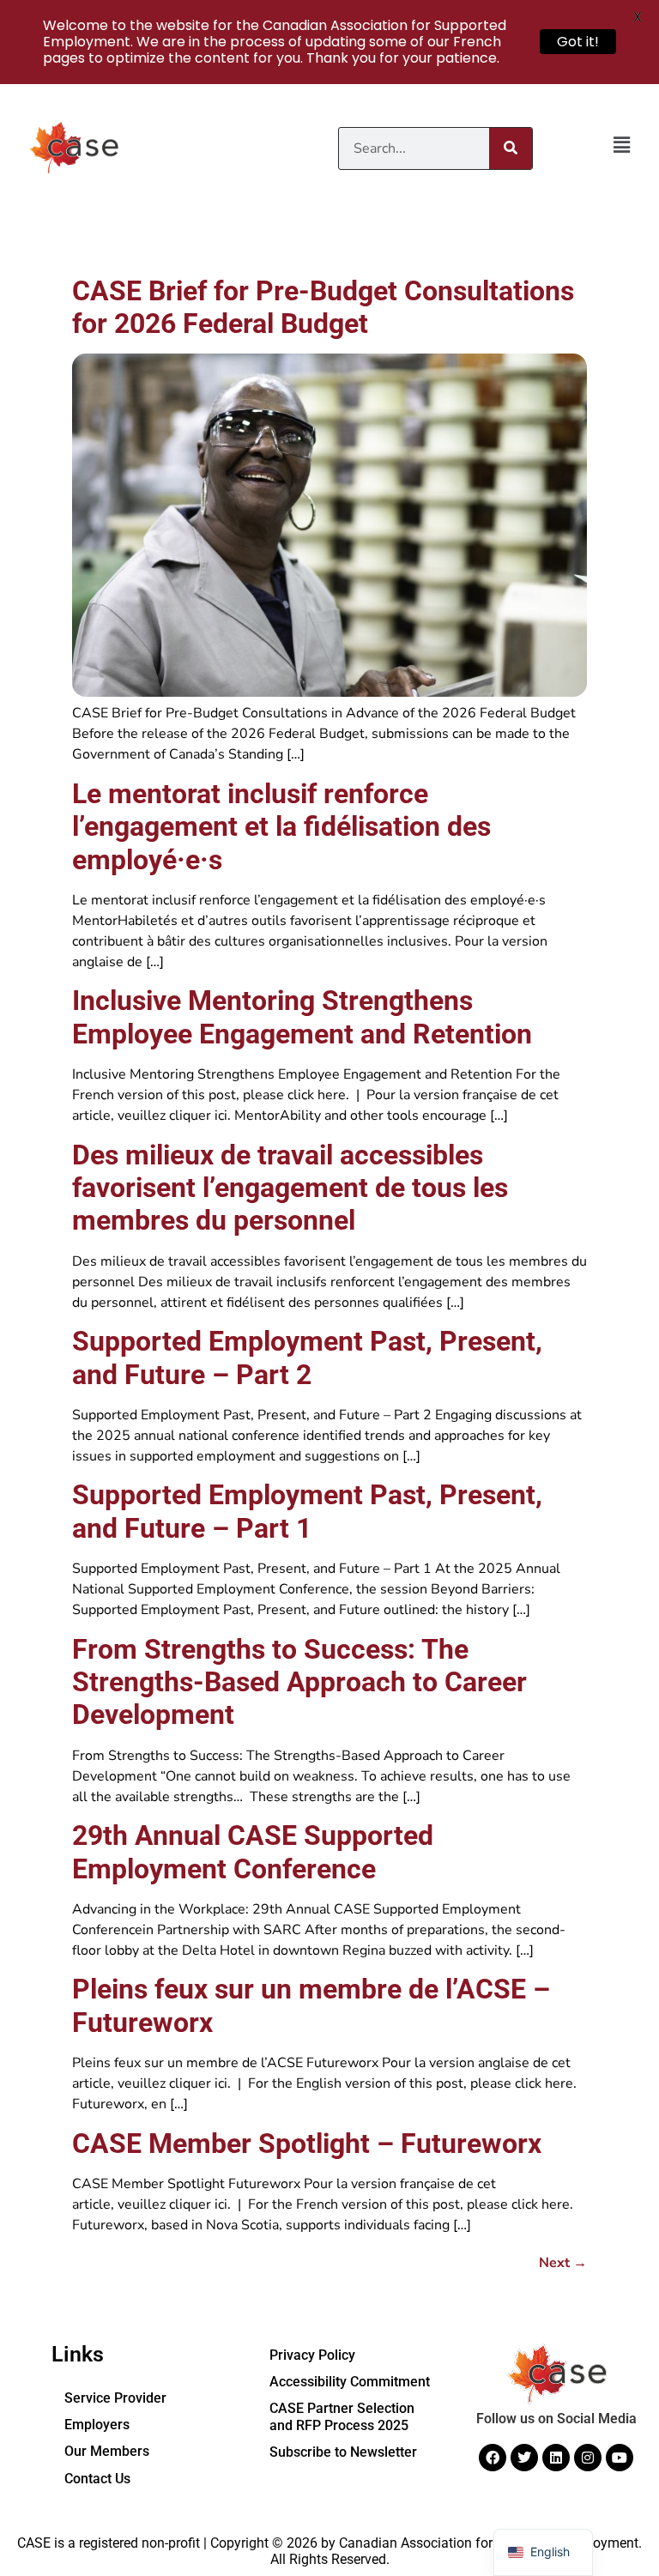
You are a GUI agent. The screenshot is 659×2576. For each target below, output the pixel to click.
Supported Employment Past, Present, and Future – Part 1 (307, 1511)
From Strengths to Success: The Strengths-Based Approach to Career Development (299, 1682)
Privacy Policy (312, 2355)
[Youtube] (620, 2458)
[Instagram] (588, 2458)
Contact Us (97, 2479)
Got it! (578, 42)
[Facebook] (493, 2458)
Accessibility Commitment (350, 2382)
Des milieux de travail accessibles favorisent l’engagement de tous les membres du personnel (290, 1188)
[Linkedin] (556, 2458)
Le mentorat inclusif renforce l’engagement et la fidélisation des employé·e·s (281, 827)
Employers (97, 2425)
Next (563, 2263)
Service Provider (115, 2398)
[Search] (511, 148)
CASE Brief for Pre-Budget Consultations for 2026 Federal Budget (323, 307)
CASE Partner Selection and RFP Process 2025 (342, 2416)
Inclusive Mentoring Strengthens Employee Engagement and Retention (302, 1017)
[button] (621, 146)
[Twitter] (524, 2458)
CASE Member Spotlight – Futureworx (307, 2144)
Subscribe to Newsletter (343, 2452)
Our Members (107, 2451)
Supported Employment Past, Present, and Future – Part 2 (307, 1358)
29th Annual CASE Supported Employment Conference (253, 1852)
